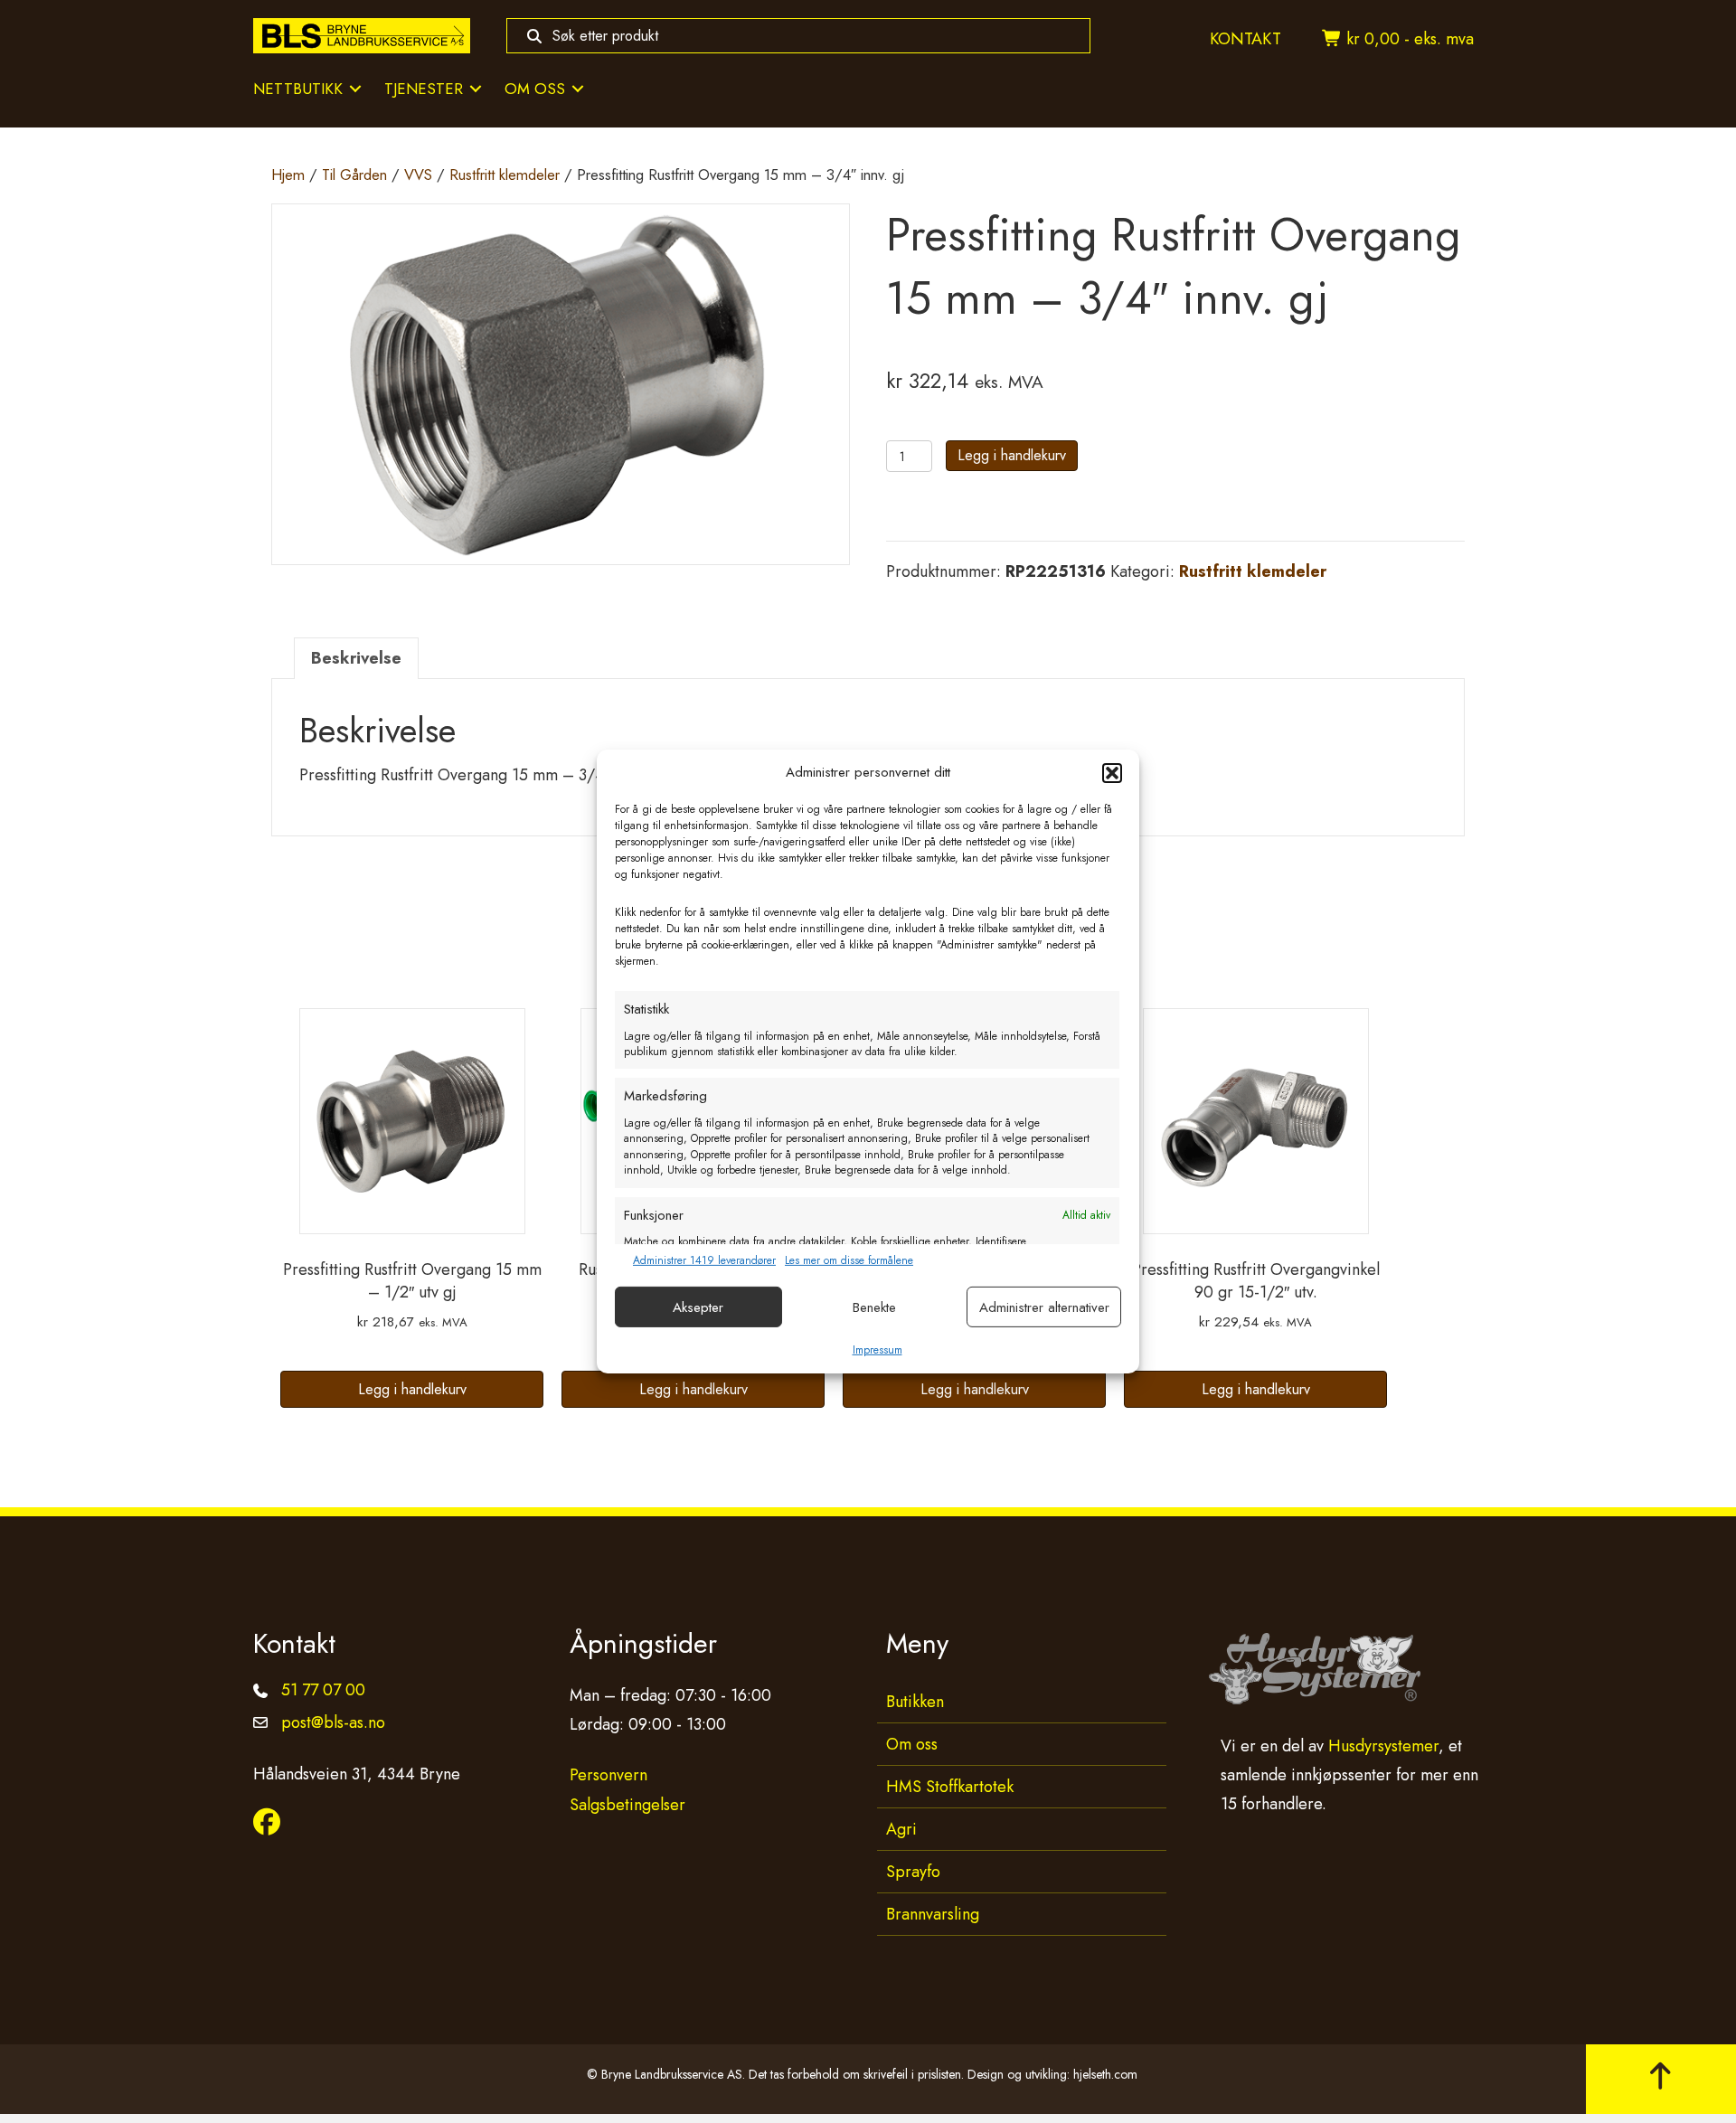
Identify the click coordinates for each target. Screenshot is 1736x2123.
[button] (1112, 773)
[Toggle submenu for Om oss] (578, 89)
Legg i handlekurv (1012, 455)
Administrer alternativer (1044, 1307)
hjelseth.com (1105, 2074)
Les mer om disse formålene (849, 1261)
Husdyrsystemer (1383, 1746)
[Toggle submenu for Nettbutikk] (355, 89)
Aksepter (698, 1307)
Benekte (874, 1307)
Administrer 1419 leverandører (704, 1261)
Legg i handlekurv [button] (412, 1389)
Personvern (609, 1775)
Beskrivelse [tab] (356, 658)
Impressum (877, 1350)
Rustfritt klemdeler (505, 175)
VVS (418, 175)
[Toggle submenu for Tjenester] (476, 89)
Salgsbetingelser (627, 1805)
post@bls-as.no (333, 1722)
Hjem (288, 175)
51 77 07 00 (323, 1690)
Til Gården (354, 175)
